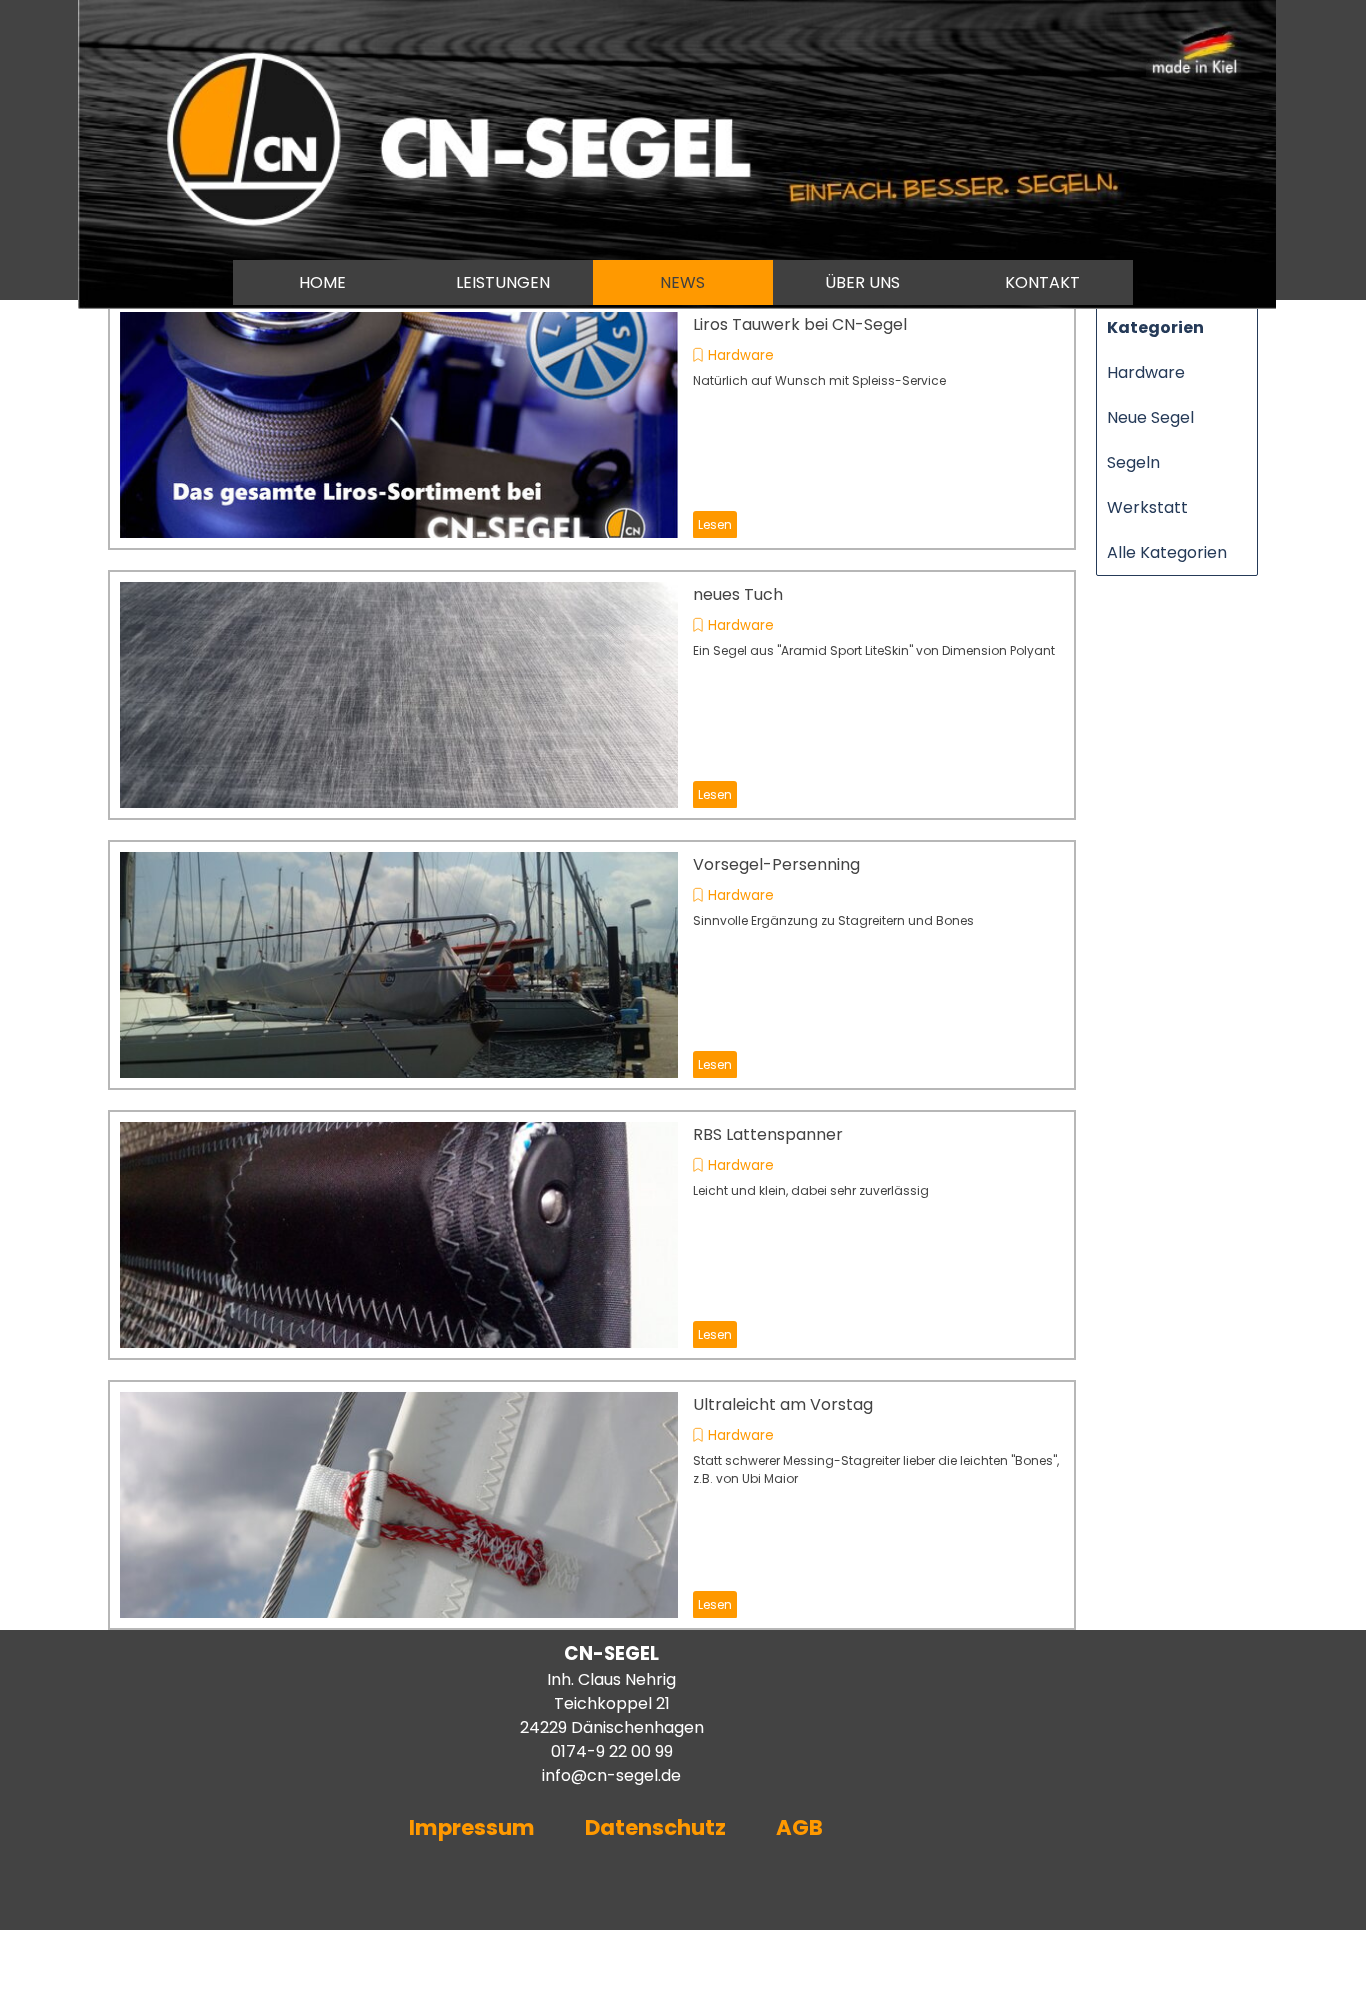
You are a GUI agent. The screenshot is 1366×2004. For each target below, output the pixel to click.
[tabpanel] (596, 1754)
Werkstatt (1147, 507)
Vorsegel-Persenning (776, 864)
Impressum (472, 1827)
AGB (802, 1827)
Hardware (741, 355)
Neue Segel (1150, 417)
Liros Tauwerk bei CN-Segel (800, 324)
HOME (322, 282)
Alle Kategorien (1167, 552)
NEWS (682, 282)
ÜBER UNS (862, 282)
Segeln (1133, 462)
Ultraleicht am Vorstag (783, 1404)
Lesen (715, 524)
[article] (592, 425)
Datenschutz (655, 1827)
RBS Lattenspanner (768, 1134)
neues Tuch (738, 594)
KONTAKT (1042, 282)
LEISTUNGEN (503, 282)
